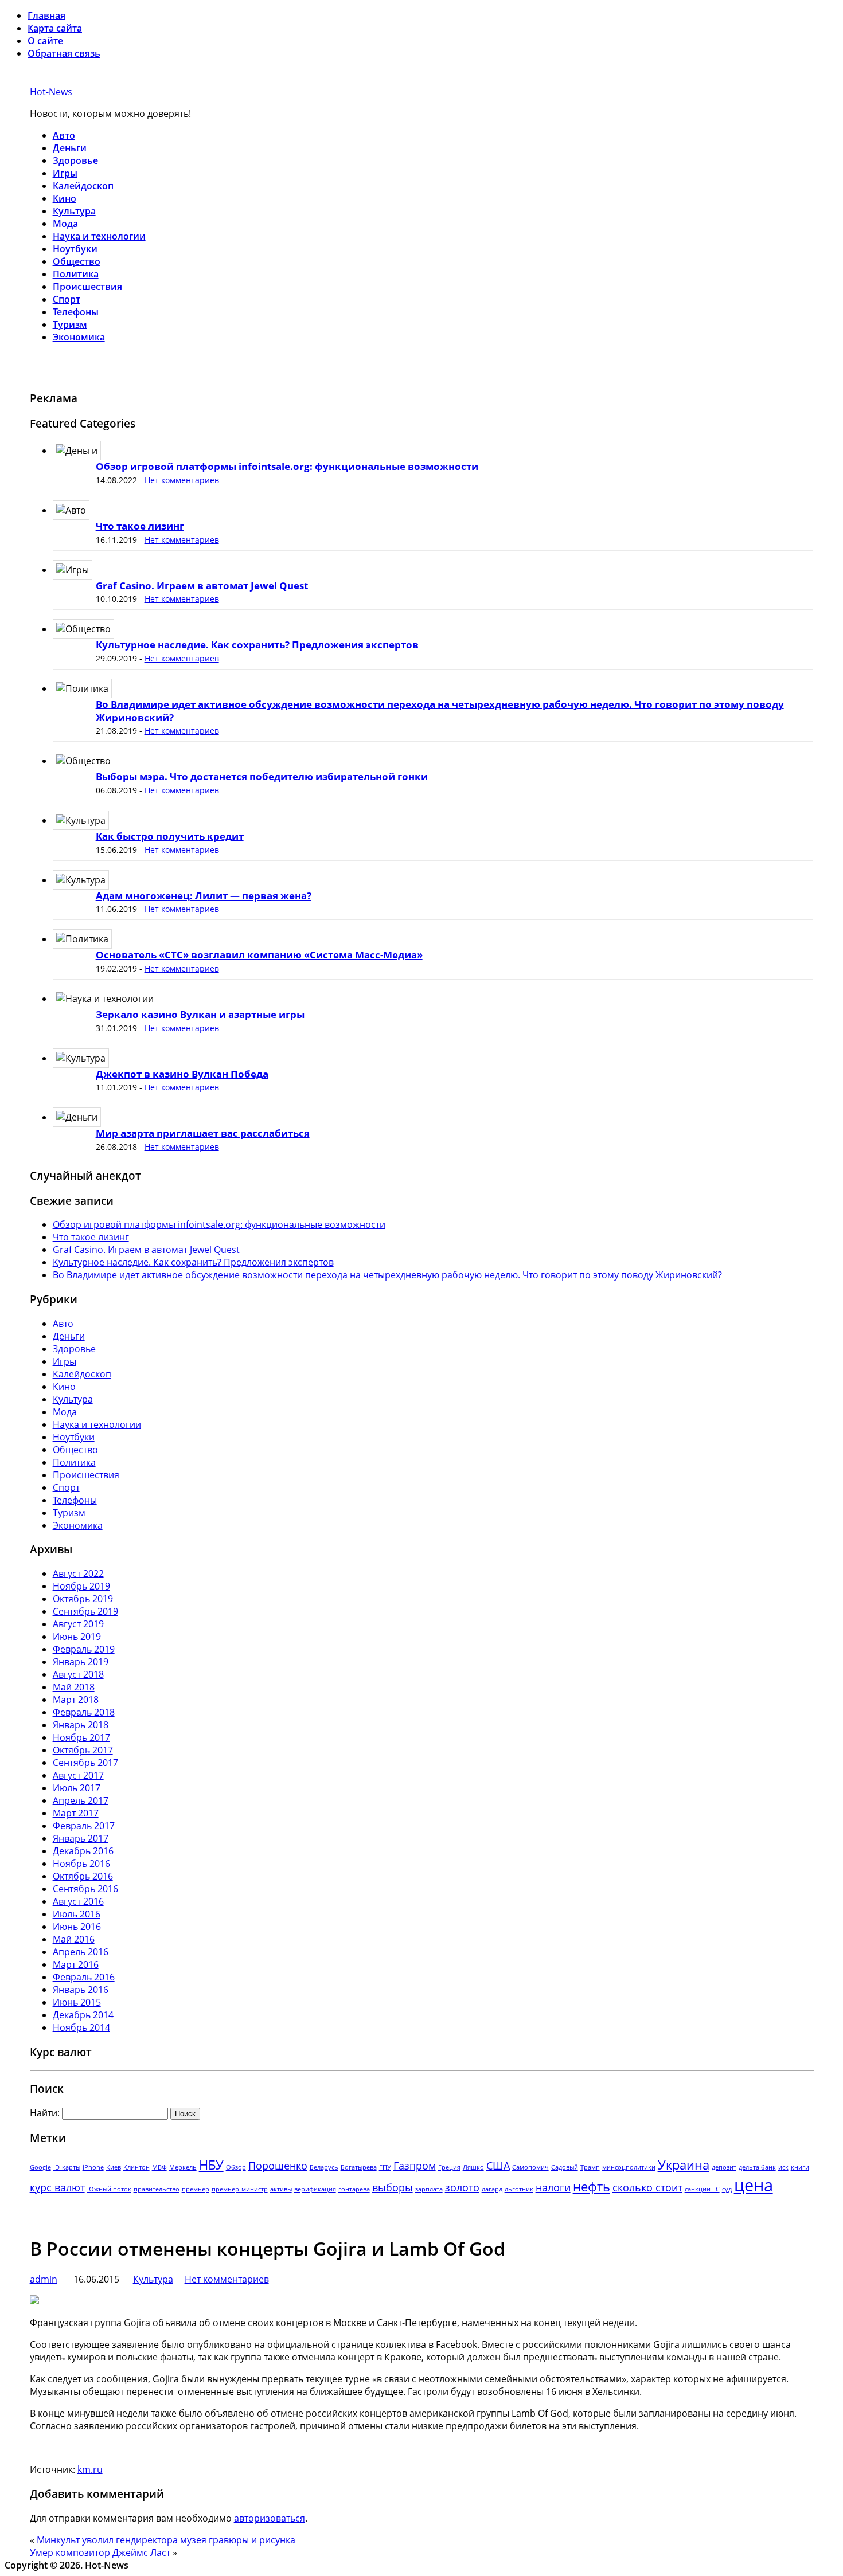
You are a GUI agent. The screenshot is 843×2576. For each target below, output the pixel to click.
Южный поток (109, 2189)
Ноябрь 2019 (81, 1586)
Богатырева (359, 2167)
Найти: (45, 2113)
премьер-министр (240, 2189)
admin (44, 2279)
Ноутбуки (75, 249)
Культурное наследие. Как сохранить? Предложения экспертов (257, 645)
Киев (114, 2167)
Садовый (565, 2167)
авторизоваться (270, 2518)
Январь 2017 (81, 1838)
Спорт (67, 299)
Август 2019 (78, 1624)
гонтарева (354, 2189)
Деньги (70, 148)
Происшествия (87, 287)
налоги (553, 2187)
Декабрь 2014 (83, 2015)
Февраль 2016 (84, 1977)
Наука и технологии (99, 236)
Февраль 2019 (84, 1649)
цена (754, 2185)
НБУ (211, 2165)
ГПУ (385, 2167)
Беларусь (324, 2167)
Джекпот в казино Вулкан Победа (182, 1074)
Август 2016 (78, 1901)
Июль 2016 (77, 1914)
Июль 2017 (77, 1788)
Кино (65, 198)
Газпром (415, 2166)
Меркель (183, 2167)
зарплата (429, 2189)
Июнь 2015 (77, 2002)
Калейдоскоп (83, 186)
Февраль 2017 (84, 1826)
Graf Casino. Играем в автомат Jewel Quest (202, 586)
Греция (449, 2167)
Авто (64, 135)
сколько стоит (647, 2187)
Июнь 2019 (77, 1637)
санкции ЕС (702, 2189)
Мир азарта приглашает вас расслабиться (203, 1133)
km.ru (90, 2469)
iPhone (93, 2167)
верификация (315, 2189)
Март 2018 (76, 1700)
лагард (492, 2189)
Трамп (590, 2167)
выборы (393, 2187)
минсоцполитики (629, 2167)
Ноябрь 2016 (81, 1864)
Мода (65, 224)
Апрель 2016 (81, 1952)
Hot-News (51, 92)
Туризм (70, 324)
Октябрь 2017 (83, 1750)
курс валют (57, 2187)
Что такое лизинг (140, 526)
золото (462, 2187)
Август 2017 (78, 1775)
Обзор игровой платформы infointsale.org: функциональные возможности (287, 466)
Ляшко (473, 2167)
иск (783, 2167)
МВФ (159, 2167)
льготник (519, 2189)
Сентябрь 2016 (85, 1889)
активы (281, 2189)
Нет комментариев (182, 480)
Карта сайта (55, 28)
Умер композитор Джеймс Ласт (100, 2552)
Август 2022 (78, 1573)
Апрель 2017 (81, 1800)
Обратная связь (64, 53)
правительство (157, 2189)
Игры (65, 173)
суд (727, 2189)
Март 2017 (76, 1813)
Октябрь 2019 (83, 1599)
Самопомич (530, 2167)
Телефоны (76, 312)
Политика (76, 274)
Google (40, 2167)
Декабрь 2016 (83, 1851)
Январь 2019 (81, 1662)
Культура (74, 211)
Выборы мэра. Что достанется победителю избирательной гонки (262, 776)
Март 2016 (76, 1964)
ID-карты (67, 2167)
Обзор (236, 2167)
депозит (724, 2167)
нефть (592, 2187)
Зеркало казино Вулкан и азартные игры (200, 1014)
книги (800, 2167)
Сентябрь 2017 (85, 1763)
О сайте (45, 41)
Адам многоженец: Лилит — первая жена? (204, 896)
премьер (196, 2189)
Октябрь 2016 (83, 1876)
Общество (77, 261)
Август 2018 (78, 1674)
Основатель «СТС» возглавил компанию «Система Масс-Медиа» (259, 955)
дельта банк (757, 2167)
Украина (684, 2165)
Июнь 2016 (77, 1927)
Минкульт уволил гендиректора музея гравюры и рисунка (166, 2540)
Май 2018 (74, 1687)
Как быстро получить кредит (170, 836)
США (498, 2166)
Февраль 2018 (84, 1712)
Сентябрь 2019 (85, 1611)
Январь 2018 (81, 1725)
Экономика (79, 337)
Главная (46, 15)
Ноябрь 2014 (81, 2027)
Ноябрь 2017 (81, 1737)
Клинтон (136, 2167)
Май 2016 (74, 1939)
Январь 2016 (81, 1990)
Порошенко (278, 2166)
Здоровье (75, 160)
